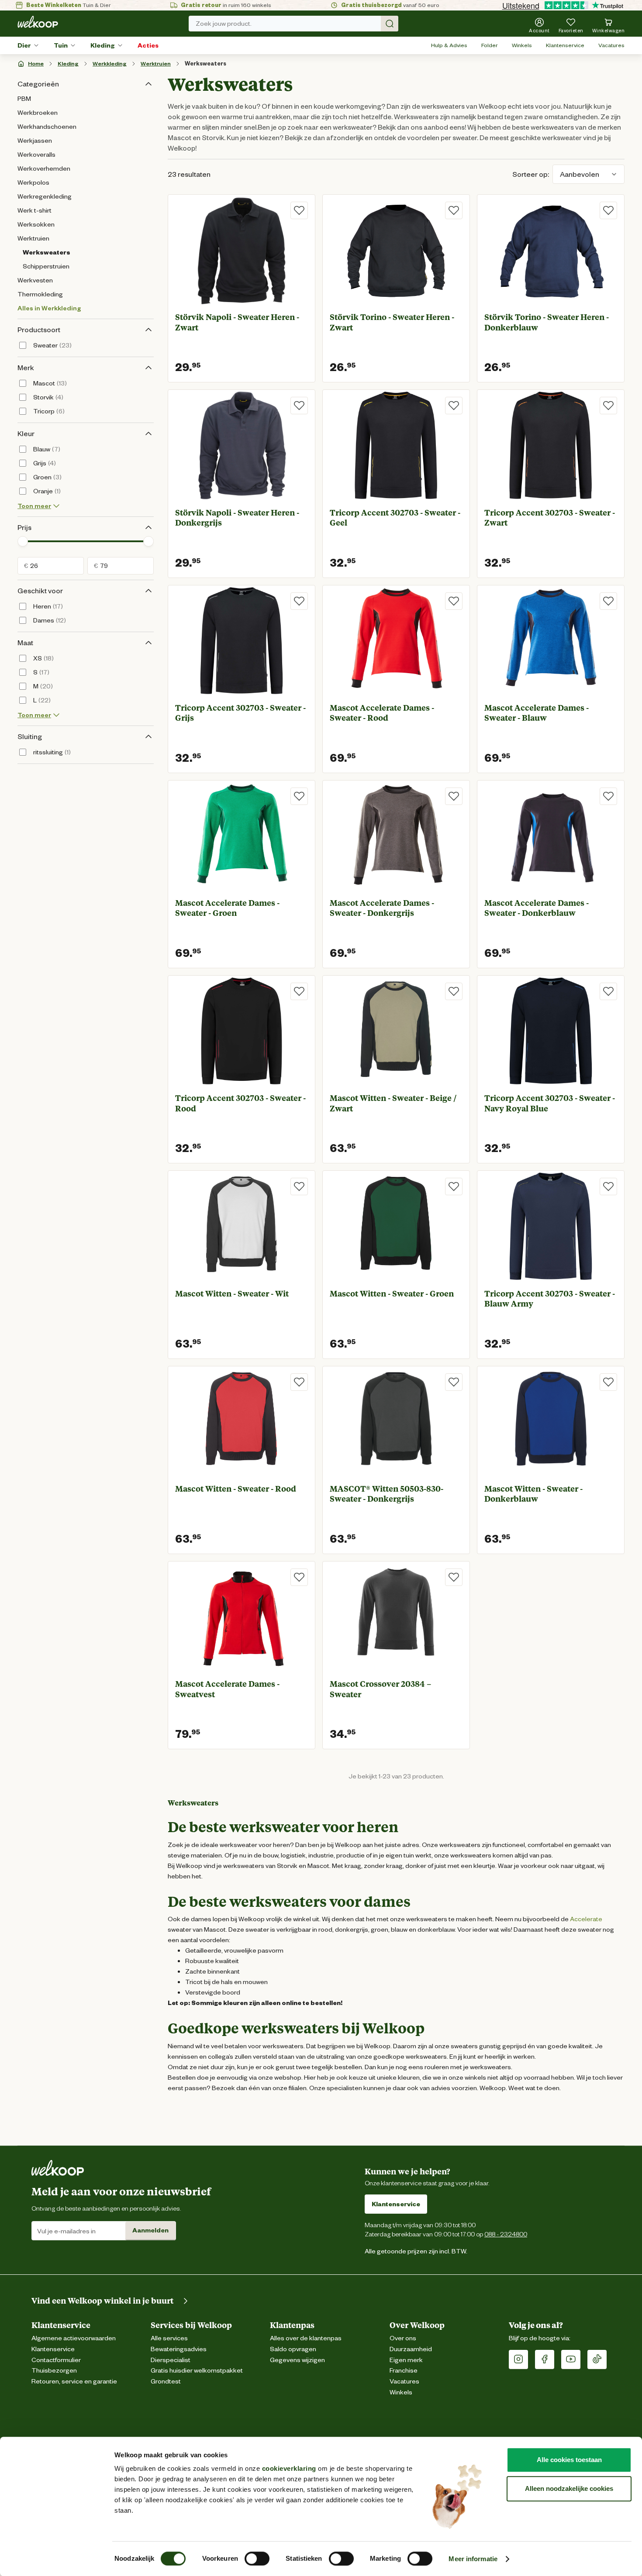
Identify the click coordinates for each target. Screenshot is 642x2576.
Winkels (522, 45)
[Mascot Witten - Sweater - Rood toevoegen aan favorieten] (299, 1382)
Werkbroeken (38, 113)
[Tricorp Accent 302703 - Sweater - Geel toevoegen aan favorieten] (454, 406)
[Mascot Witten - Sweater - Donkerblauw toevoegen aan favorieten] (608, 1382)
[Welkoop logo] (38, 22)
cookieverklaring (289, 2468)
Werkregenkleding (45, 196)
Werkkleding (110, 64)
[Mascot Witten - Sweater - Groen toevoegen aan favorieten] (454, 1187)
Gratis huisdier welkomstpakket (197, 2371)
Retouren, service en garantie (74, 2382)
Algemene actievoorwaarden (74, 2338)
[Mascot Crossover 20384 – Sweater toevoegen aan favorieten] (454, 1577)
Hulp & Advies (449, 45)
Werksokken (36, 224)
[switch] (257, 2559)
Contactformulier (56, 2360)
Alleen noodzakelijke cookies (569, 2488)
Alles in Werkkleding (49, 308)
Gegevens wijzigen (297, 2360)
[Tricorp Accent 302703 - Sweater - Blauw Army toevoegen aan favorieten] (608, 1187)
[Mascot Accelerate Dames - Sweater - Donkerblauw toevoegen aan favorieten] (608, 796)
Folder (490, 45)
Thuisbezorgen (54, 2371)
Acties (148, 45)
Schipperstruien (46, 266)
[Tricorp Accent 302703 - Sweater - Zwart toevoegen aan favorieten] (608, 406)
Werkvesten (35, 280)
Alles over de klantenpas (306, 2338)
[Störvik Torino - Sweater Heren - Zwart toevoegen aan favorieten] (454, 210)
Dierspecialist (171, 2360)
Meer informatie (473, 2559)
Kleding (103, 45)
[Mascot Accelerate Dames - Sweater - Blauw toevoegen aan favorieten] (608, 601)
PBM (24, 99)
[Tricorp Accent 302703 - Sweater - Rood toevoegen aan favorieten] (299, 991)
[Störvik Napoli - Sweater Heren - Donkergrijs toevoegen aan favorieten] (299, 406)
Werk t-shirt (35, 210)
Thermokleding (40, 294)
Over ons (403, 2338)
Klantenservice (565, 45)
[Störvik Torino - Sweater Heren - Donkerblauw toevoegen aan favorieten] (608, 210)
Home (36, 64)
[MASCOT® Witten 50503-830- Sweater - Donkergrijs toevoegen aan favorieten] (454, 1382)
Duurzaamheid (411, 2349)
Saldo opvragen (293, 2349)
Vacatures (611, 45)
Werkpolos (33, 182)
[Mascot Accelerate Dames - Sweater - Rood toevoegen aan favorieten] (454, 601)
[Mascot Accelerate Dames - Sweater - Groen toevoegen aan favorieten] (299, 796)
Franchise (404, 2371)
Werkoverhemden (44, 169)
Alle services (169, 2338)
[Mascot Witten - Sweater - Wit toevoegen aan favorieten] (299, 1187)
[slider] (23, 541)
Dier (24, 45)
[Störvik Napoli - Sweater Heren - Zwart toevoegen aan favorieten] (299, 210)
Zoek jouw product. (224, 24)
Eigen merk (406, 2360)
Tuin (61, 45)
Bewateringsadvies (179, 2349)
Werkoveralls (36, 155)
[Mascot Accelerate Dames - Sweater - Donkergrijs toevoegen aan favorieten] (454, 796)
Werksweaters (205, 64)
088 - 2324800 (506, 2234)
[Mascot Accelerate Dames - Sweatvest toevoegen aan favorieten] (299, 1577)
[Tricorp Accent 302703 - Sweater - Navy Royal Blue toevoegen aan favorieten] (608, 991)
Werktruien (156, 64)
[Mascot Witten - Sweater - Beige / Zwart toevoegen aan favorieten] (454, 991)
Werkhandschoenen (47, 127)
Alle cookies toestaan (569, 2460)
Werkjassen (35, 141)
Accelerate (586, 1919)
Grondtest (166, 2382)
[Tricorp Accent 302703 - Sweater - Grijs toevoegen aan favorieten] (299, 601)
